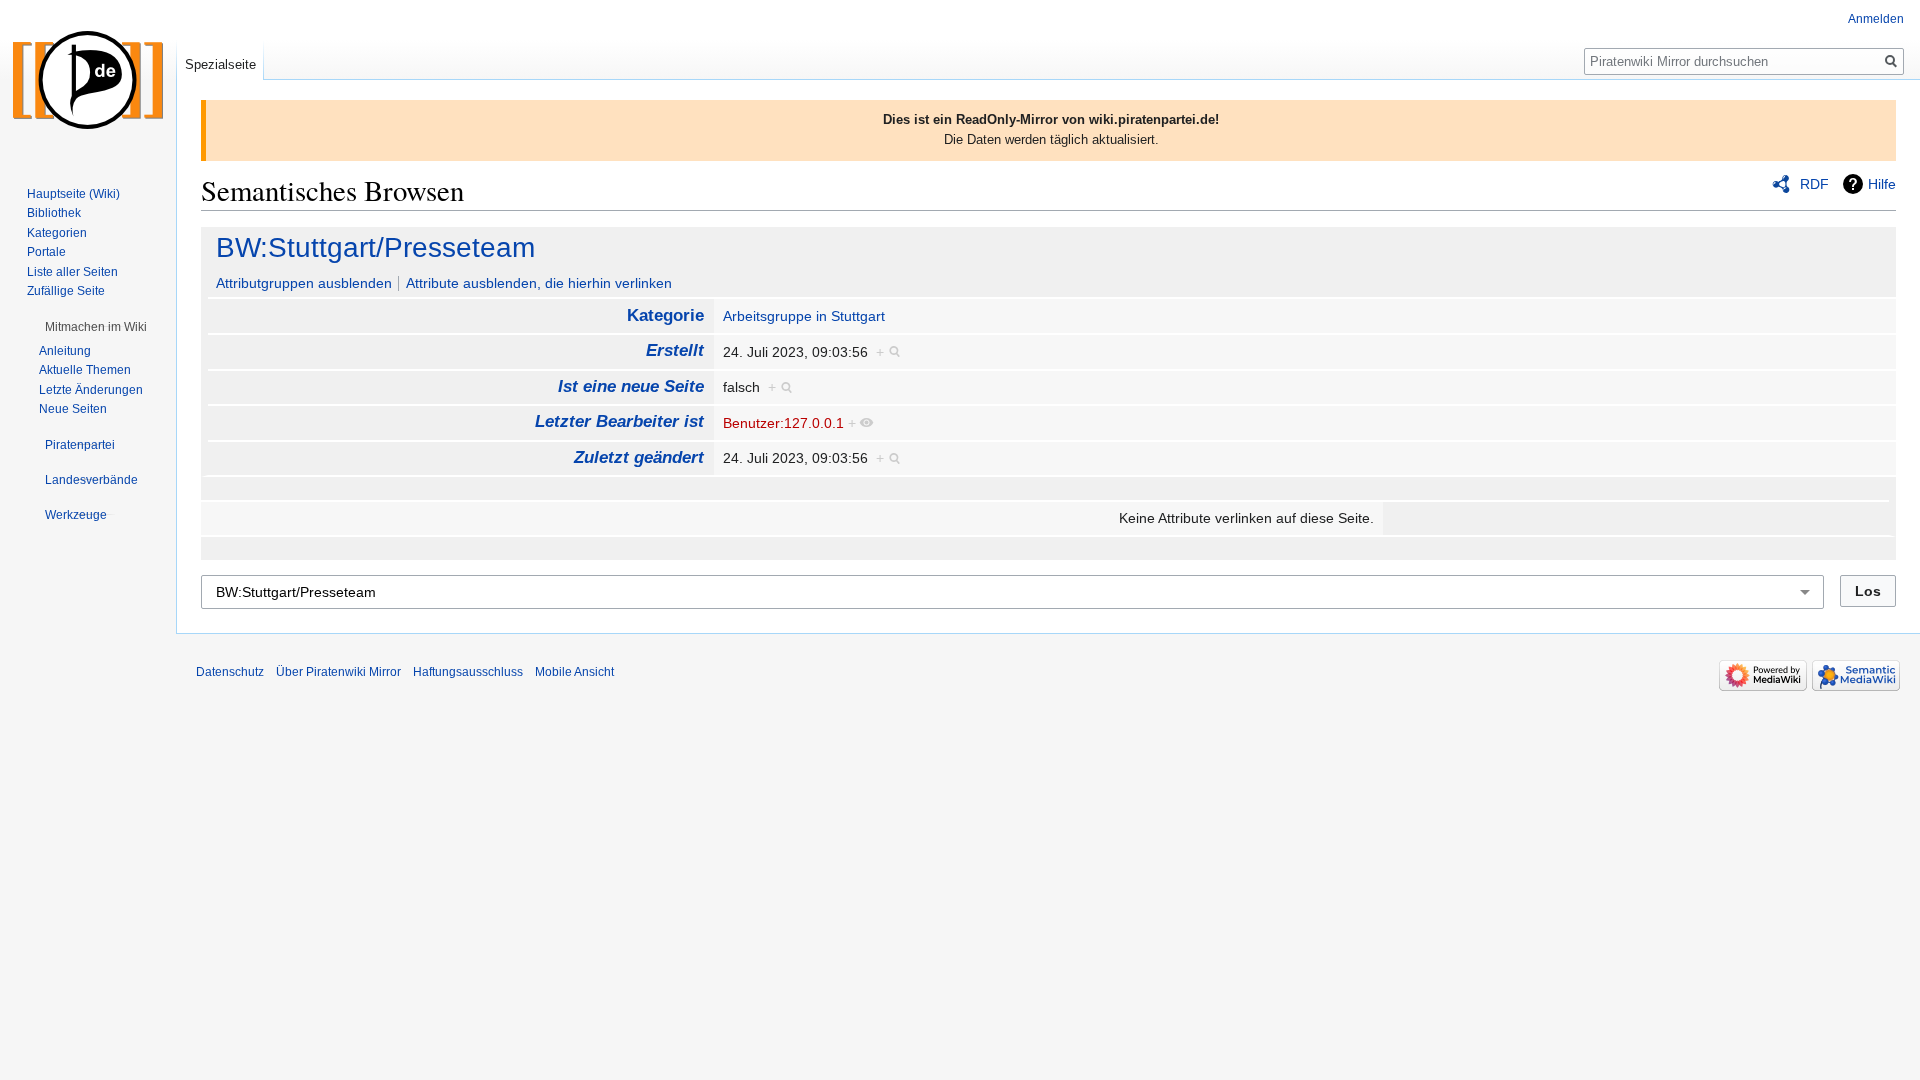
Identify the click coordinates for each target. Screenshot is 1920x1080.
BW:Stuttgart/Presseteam (375, 247)
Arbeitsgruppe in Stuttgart (804, 316)
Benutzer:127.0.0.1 (783, 423)
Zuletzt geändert (639, 457)
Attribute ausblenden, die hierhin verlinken (539, 283)
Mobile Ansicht (574, 672)
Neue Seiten (73, 409)
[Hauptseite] (88, 80)
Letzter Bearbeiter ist (619, 421)
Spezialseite (220, 64)
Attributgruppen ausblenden (304, 283)
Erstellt (675, 350)
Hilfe (1882, 184)
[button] (96, 327)
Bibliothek (54, 213)
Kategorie (665, 315)
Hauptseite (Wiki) (73, 194)
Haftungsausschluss (468, 672)
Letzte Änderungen (91, 390)
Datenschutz (230, 672)
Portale (46, 252)
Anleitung (65, 351)
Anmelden (1876, 19)
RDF (1814, 184)
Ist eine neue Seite (631, 386)
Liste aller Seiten (72, 272)
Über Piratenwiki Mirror (338, 672)
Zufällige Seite (66, 291)
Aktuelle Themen (85, 370)
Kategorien (57, 233)
